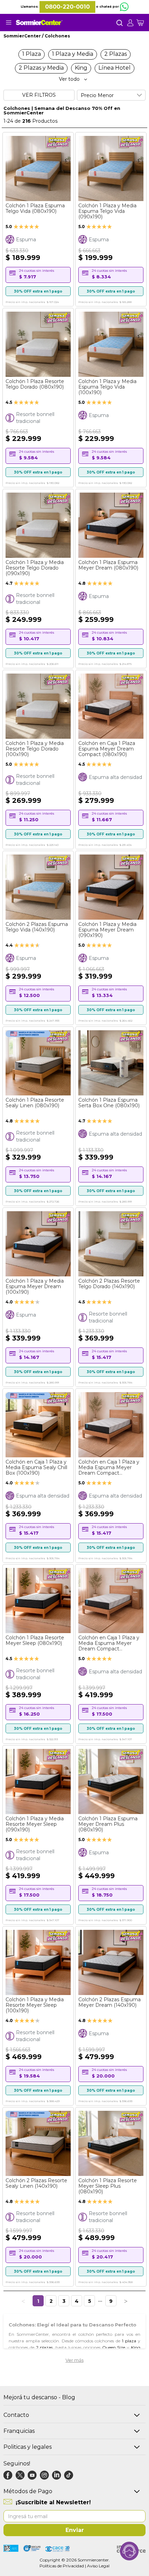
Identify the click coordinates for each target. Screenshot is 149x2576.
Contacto (16, 2415)
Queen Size (114, 2347)
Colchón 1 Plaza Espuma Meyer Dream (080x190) (108, 565)
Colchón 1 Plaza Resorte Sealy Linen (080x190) (35, 1103)
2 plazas (45, 2347)
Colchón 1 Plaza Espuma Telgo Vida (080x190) (35, 208)
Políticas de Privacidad (62, 2566)
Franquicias (19, 2431)
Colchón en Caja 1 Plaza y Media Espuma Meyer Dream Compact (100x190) (109, 1643)
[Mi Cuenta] (132, 23)
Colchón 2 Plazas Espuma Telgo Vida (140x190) (37, 927)
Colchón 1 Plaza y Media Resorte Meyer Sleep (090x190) (35, 1824)
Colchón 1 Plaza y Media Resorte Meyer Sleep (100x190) (35, 2005)
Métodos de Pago (28, 2491)
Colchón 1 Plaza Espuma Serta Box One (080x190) (109, 1103)
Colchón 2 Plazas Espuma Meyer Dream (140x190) (109, 2002)
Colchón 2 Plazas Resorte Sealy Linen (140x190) (36, 2183)
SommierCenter (23, 36)
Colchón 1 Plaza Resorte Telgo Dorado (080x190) (35, 384)
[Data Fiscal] (11, 2549)
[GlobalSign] (32, 2549)
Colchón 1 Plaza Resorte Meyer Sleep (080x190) (35, 1640)
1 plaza (129, 2341)
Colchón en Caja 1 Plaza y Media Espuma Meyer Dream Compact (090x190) (109, 1467)
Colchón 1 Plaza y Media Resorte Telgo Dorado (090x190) (35, 568)
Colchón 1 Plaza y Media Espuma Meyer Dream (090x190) (107, 930)
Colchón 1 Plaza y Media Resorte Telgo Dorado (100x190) (35, 749)
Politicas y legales (28, 2447)
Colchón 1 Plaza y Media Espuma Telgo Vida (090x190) (107, 211)
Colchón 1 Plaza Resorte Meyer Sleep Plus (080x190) (108, 2186)
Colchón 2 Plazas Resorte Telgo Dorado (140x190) (109, 1284)
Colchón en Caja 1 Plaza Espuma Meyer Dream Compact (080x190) (107, 749)
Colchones (57, 36)
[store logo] (39, 23)
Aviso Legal (98, 2566)
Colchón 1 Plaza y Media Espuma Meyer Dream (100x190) (35, 1286)
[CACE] (58, 2549)
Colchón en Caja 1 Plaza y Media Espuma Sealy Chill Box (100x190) (36, 1467)
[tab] (132, 23)
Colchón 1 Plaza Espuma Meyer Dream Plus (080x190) (108, 1824)
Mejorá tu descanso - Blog (39, 2397)
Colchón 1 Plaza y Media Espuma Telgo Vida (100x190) (107, 387)
